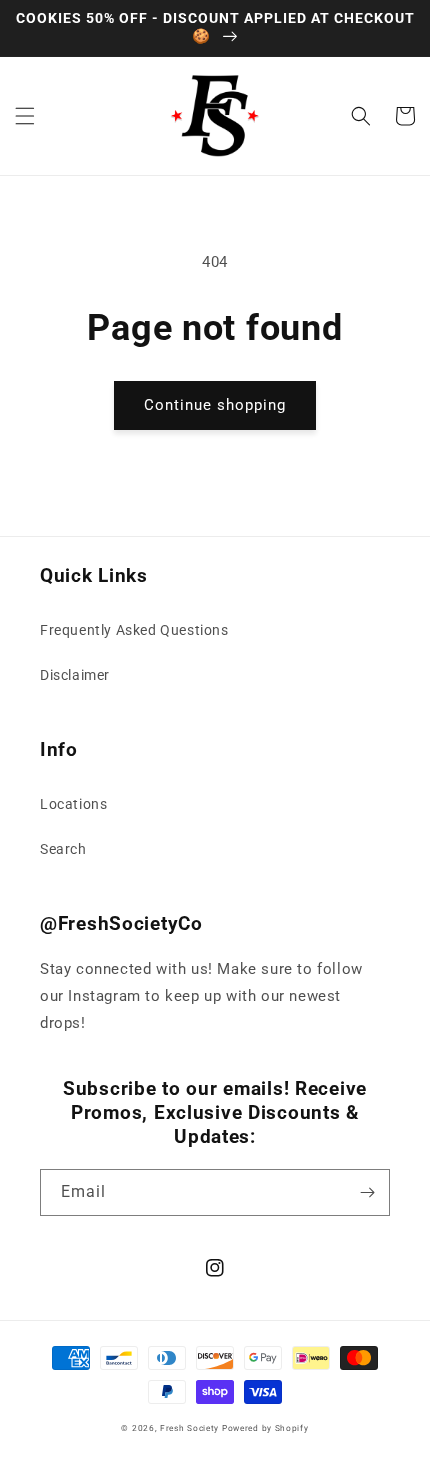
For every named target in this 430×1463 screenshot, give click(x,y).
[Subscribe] (367, 1192)
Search (63, 849)
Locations (73, 804)
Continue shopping (215, 405)
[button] (25, 116)
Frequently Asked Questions (134, 630)
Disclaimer (75, 675)
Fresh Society (189, 1428)
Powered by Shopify (265, 1428)
